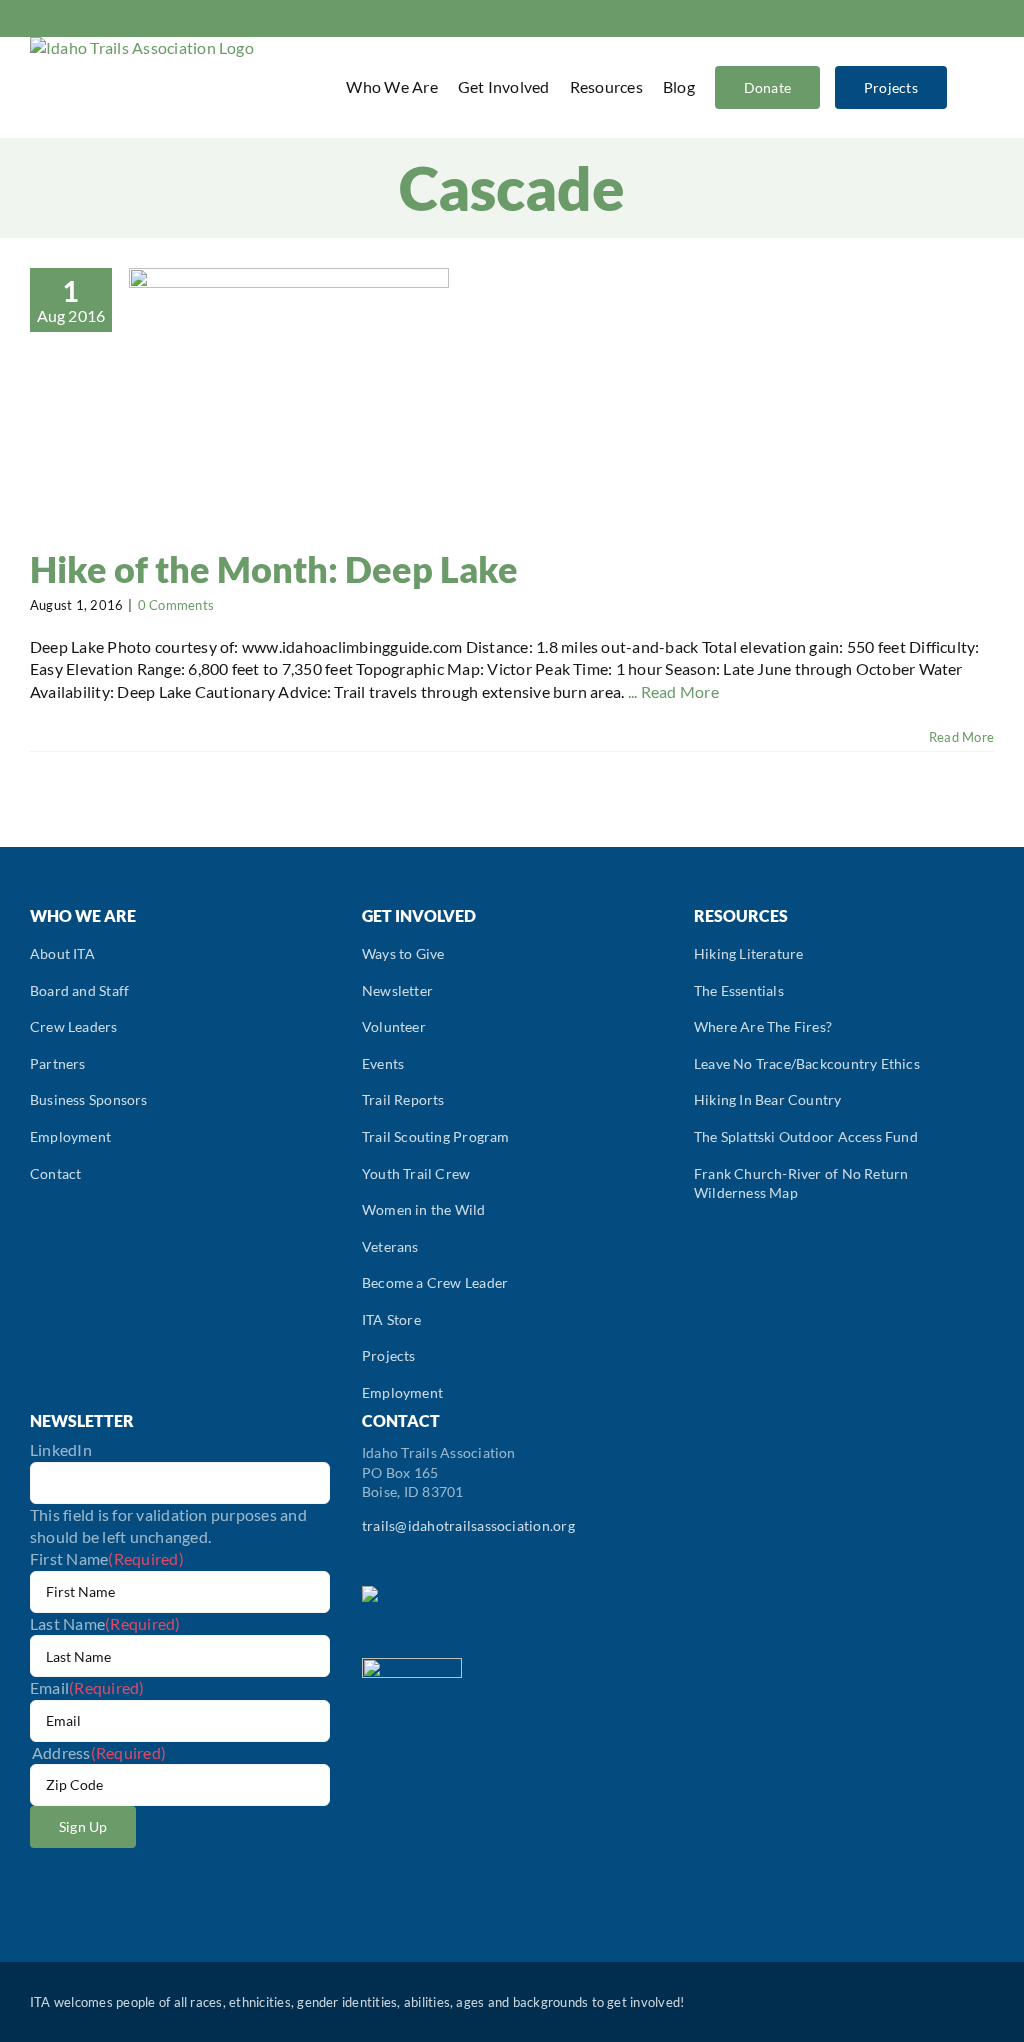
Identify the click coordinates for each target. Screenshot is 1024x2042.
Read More (961, 737)
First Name (107, 1558)
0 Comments (176, 605)
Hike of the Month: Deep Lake (274, 569)
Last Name (105, 1623)
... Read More (673, 691)
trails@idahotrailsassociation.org (468, 1525)
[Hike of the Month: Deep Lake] (289, 388)
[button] (968, 87)
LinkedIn (61, 1449)
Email (87, 1687)
